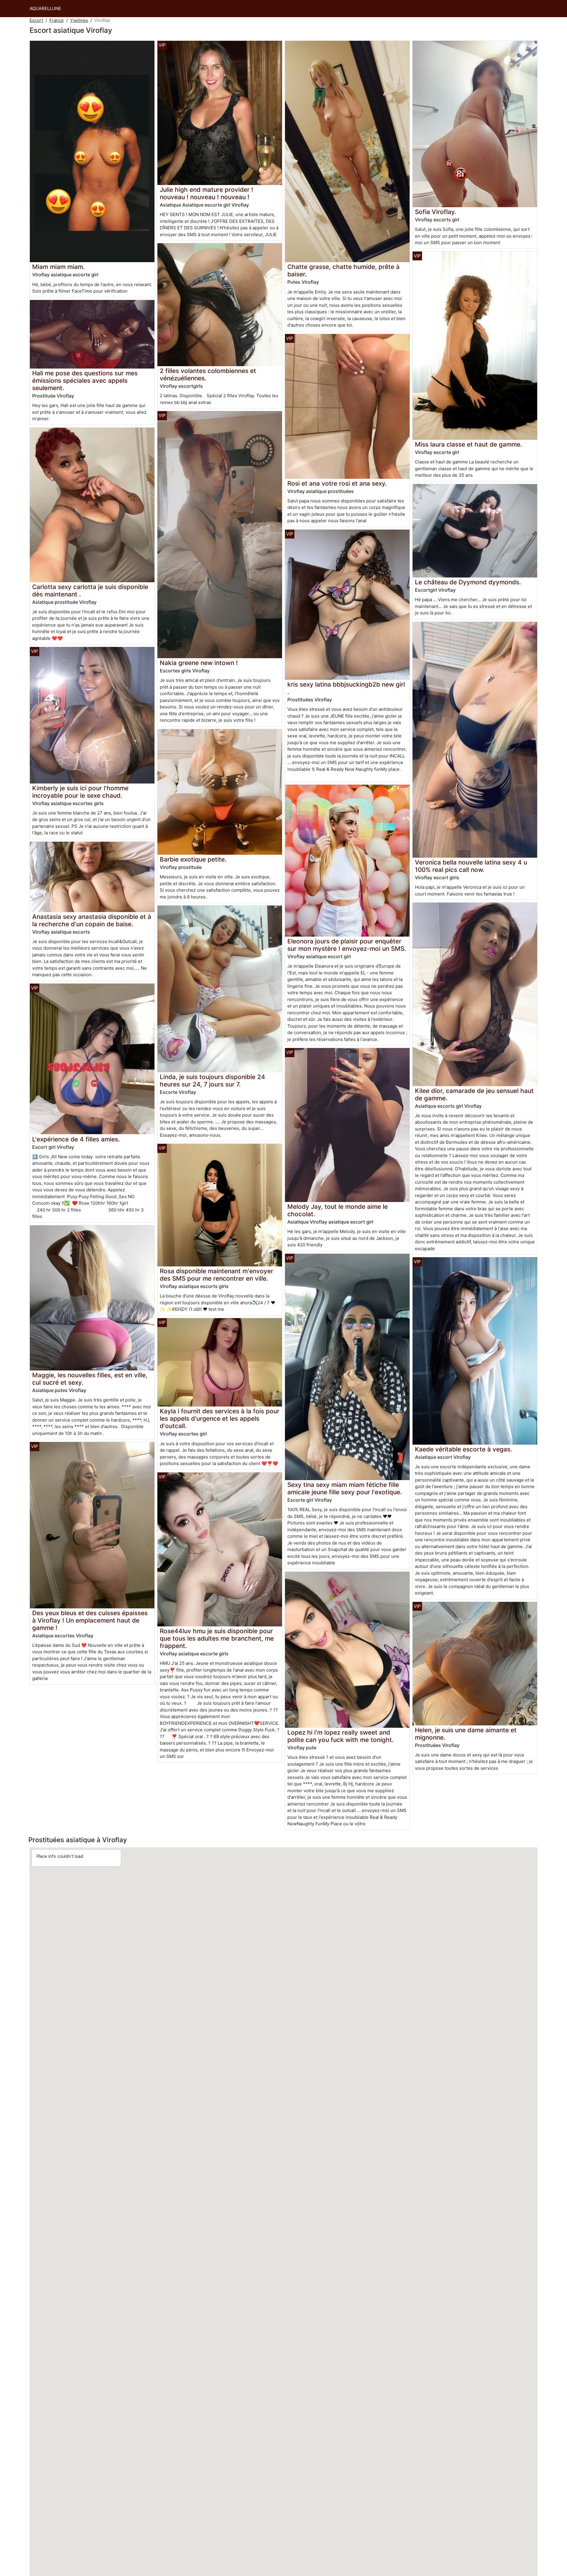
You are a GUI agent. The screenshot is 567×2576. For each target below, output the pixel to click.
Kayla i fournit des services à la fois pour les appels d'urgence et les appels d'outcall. (220, 1418)
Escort (36, 20)
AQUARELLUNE (45, 8)
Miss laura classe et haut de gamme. (469, 444)
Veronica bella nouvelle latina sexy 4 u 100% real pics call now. (471, 866)
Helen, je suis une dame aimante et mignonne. (466, 1734)
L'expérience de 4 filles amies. (76, 1139)
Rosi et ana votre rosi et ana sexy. (337, 483)
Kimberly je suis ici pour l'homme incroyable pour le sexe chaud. (80, 792)
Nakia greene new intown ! (199, 663)
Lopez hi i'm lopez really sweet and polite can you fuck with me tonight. (340, 1736)
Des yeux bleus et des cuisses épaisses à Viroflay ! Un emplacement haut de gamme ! (90, 1620)
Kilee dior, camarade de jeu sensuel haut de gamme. (474, 1094)
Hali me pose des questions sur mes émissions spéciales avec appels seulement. (85, 381)
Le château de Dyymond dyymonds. (468, 582)
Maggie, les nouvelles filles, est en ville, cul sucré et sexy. (90, 1379)
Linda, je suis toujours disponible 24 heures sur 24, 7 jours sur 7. (212, 1081)
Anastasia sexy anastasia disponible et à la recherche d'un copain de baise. (92, 920)
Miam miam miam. (58, 267)
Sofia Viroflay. (436, 212)
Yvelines (79, 20)
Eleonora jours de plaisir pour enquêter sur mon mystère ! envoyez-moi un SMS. (347, 945)
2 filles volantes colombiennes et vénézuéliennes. (208, 374)
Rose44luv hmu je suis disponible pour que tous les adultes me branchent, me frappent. (217, 1638)
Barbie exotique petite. (193, 859)
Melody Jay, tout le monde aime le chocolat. (338, 1210)
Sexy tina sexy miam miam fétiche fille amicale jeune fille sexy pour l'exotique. (345, 1488)
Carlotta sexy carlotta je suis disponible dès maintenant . (90, 591)
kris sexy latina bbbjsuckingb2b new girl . (346, 688)
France (57, 20)
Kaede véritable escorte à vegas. (463, 1449)
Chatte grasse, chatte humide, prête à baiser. (343, 270)
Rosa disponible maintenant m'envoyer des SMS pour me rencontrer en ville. (216, 1275)
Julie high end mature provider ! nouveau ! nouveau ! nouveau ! (206, 193)
